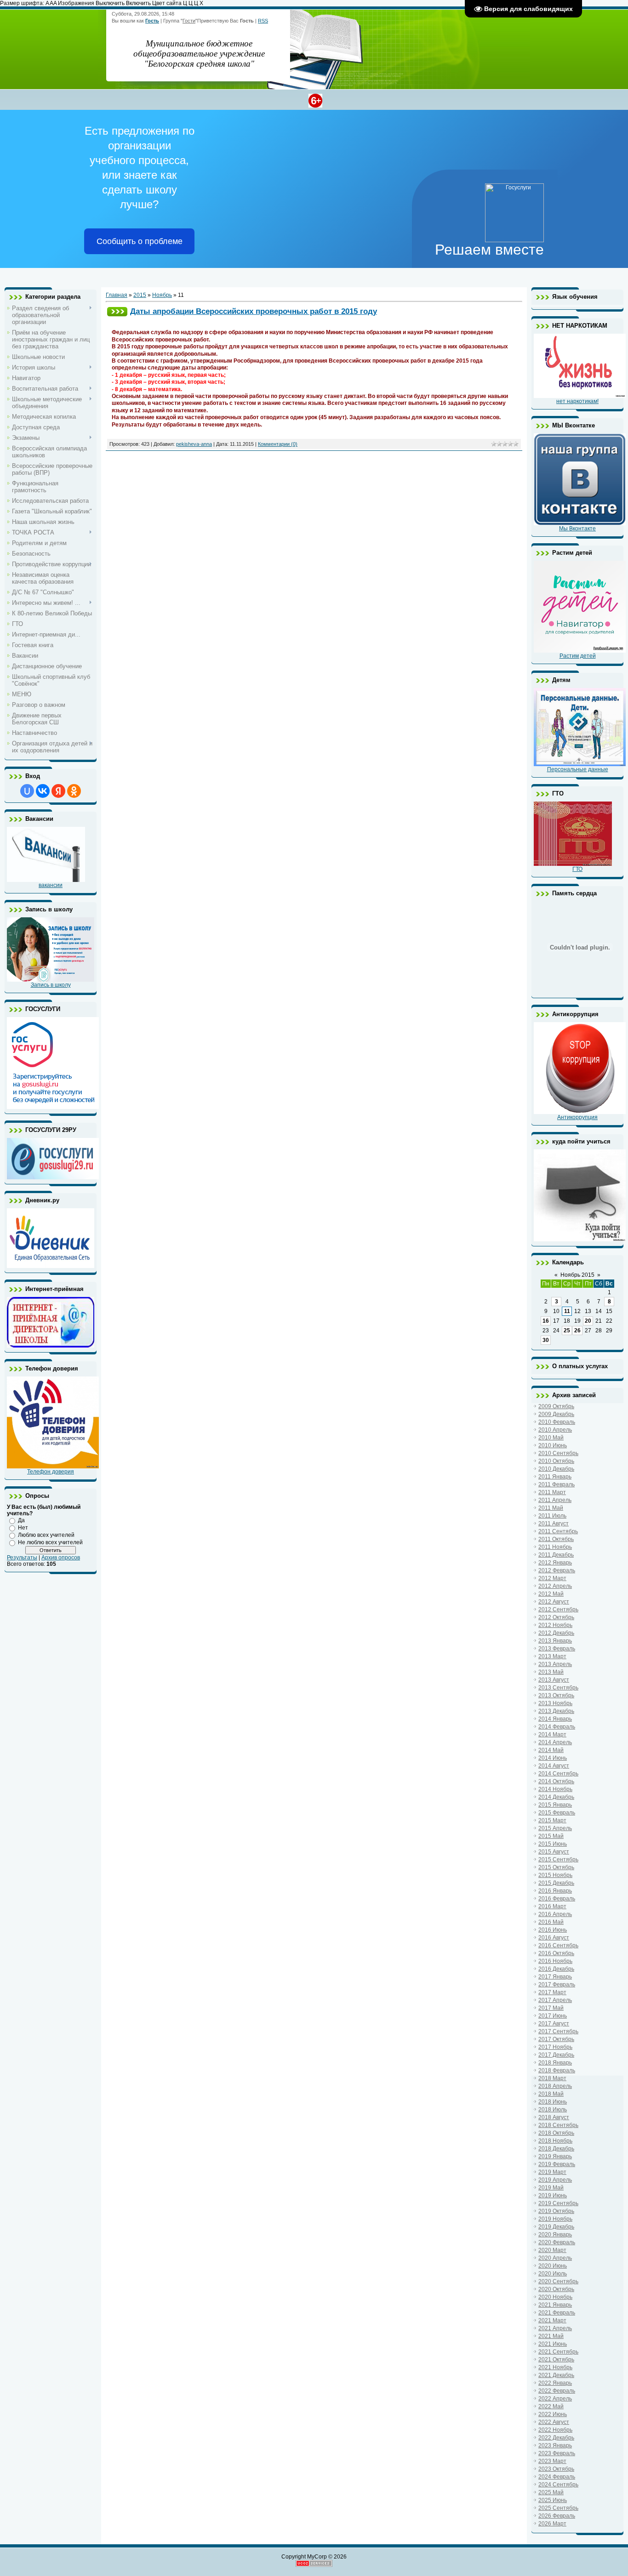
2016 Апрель (555, 1914)
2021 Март (552, 2320)
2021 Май (551, 2336)
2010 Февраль (557, 1422)
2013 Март (552, 1656)
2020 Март (552, 2250)
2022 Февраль (557, 2391)
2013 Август (554, 1680)
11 (567, 1311)
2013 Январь (555, 1641)
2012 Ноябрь (555, 1625)
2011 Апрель (555, 1500)
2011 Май (551, 1508)
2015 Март (552, 1820)
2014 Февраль (557, 1727)
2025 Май (551, 2492)
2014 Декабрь (556, 1797)
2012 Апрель (555, 1586)
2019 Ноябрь (555, 2219)
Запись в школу (51, 985)
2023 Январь (555, 2445)
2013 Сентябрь (558, 1688)
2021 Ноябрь (555, 2367)
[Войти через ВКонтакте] (43, 791)
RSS (263, 21)
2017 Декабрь (556, 2055)
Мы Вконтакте (577, 529)
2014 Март (552, 1734)
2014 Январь (555, 1719)
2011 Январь (555, 1477)
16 (546, 1321)
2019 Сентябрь (558, 2203)
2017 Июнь (553, 2016)
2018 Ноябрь (555, 2141)
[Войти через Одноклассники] (74, 791)
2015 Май (551, 1836)
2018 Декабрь (556, 2149)
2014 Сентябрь (558, 1774)
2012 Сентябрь (558, 1609)
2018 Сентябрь (558, 2125)
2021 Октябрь (556, 2360)
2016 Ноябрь (555, 1961)
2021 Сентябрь (558, 2352)
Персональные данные (578, 769)
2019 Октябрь (556, 2211)
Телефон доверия (51, 1472)
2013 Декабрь (556, 1711)
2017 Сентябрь (558, 2031)
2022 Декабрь (556, 2438)
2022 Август (554, 2422)
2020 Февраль (557, 2242)
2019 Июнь (553, 2195)
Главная (117, 295)
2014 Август (554, 1766)
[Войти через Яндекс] (58, 791)
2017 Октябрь (556, 2039)
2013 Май (551, 1672)
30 (546, 1340)
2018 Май (551, 2094)
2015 (140, 295)
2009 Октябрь (556, 1406)
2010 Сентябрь (558, 1453)
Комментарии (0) (278, 444)
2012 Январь (555, 1563)
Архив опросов (61, 1558)
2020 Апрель (555, 2258)
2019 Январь (555, 2156)
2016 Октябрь (556, 1953)
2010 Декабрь (556, 1469)
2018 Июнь (553, 2102)
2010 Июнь (553, 1445)
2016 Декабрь (556, 1969)
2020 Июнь (553, 2266)
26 (577, 1331)
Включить (138, 3)
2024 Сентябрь (558, 2485)
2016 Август (554, 1938)
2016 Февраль (557, 1899)
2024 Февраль (557, 2477)
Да (21, 1520)
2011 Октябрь (556, 1539)
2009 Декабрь (556, 1414)
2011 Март (552, 1492)
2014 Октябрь (556, 1781)
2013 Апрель (555, 1664)
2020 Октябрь (556, 2289)
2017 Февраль (557, 1985)
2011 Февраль (557, 1484)
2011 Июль (552, 1516)
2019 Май (551, 2188)
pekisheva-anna (194, 444)
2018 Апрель (555, 2086)
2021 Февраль (557, 2313)
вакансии (51, 885)
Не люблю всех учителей (50, 1542)
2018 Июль (553, 2110)
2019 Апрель (555, 2180)
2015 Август (554, 1852)
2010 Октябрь (556, 1461)
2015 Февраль (557, 1813)
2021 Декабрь (556, 2375)
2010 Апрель (555, 1430)
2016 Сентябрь (558, 1945)
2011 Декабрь (556, 1555)
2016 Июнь (553, 1930)
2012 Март (552, 1578)
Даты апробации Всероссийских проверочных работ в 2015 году (254, 311)
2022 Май (551, 2406)
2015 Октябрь (556, 1867)
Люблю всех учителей (46, 1535)
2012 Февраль (557, 1570)
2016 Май (551, 1922)
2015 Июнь (553, 1844)
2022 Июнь (553, 2414)
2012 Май (551, 1594)
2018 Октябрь (556, 2133)
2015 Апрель (555, 1828)
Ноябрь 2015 (577, 1275)
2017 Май (551, 2008)
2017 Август (554, 2024)
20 (588, 1321)
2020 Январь (555, 2235)
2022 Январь (555, 2383)
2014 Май (551, 1750)
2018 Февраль (557, 2070)
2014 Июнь (553, 1758)
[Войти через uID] (27, 791)
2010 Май (551, 1438)
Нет (23, 1528)
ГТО (577, 869)
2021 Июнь (553, 2344)
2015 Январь (555, 1805)
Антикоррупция (577, 1117)
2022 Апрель (555, 2399)
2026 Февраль (557, 2516)
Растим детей (578, 656)
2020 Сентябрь (558, 2281)
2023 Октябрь (556, 2469)
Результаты (22, 1558)
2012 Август (554, 1602)
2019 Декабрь (556, 2227)
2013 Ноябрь (555, 1703)
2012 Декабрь (556, 1633)
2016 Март (552, 1906)
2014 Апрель (555, 1742)
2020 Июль (553, 2274)
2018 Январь (555, 2063)
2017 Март (552, 1992)
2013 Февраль (557, 1649)
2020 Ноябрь (555, 2297)
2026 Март (552, 2524)
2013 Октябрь (556, 1695)
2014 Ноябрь (555, 1789)
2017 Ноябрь (555, 2047)
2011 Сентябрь (558, 1531)
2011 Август (554, 1524)
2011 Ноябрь (555, 1547)
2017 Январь (555, 1977)
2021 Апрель (555, 2328)
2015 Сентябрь (558, 1859)
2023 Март (552, 2461)
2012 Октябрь (556, 1617)
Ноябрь (162, 295)
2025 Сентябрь (558, 2508)
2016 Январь (555, 1891)
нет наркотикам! (577, 401)
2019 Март (552, 2172)
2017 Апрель (555, 2000)
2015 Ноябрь (555, 1875)
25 (567, 1331)
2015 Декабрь (556, 1883)
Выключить (110, 3)
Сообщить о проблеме (140, 241)
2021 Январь (555, 2305)
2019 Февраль (557, 2164)
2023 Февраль (557, 2453)
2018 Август (554, 2117)
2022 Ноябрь (555, 2430)
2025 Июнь (553, 2500)
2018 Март (552, 2078)
